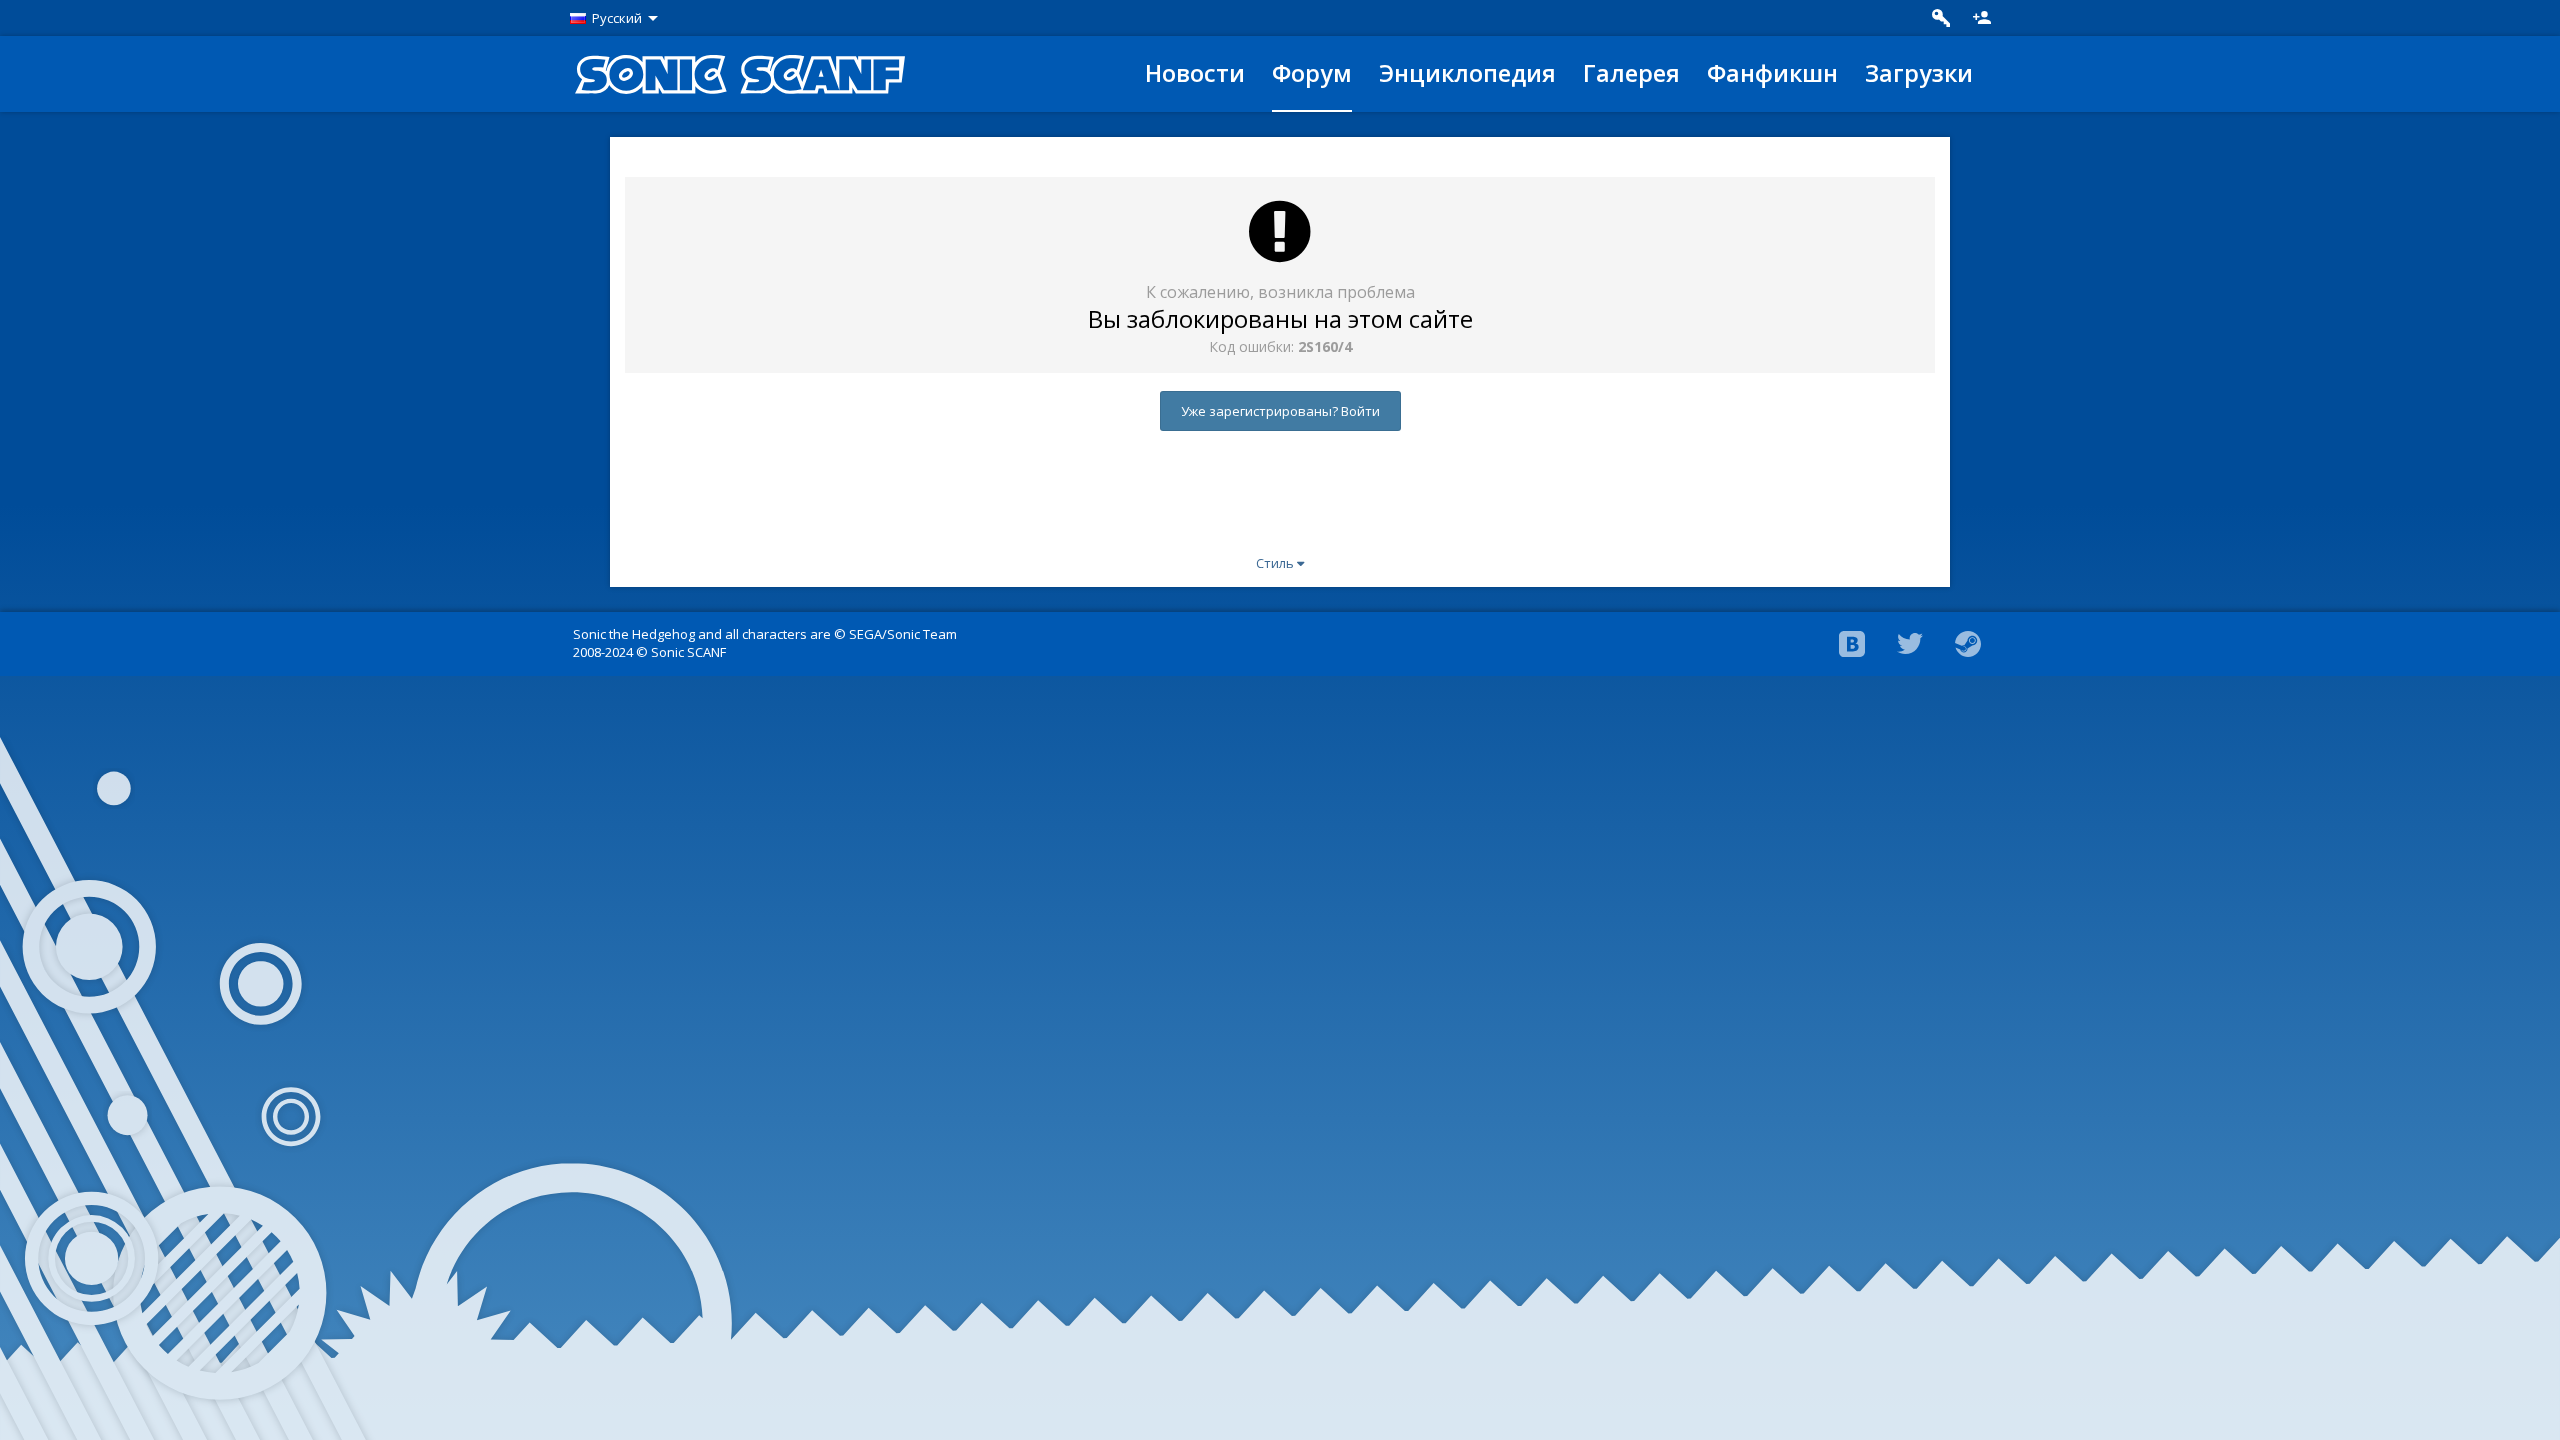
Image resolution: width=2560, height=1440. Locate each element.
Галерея (1631, 73)
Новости (1195, 73)
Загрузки (1919, 73)
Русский (617, 18)
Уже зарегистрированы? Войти (1280, 411)
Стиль (1276, 563)
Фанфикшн (1772, 73)
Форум (1312, 73)
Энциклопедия (1467, 73)
